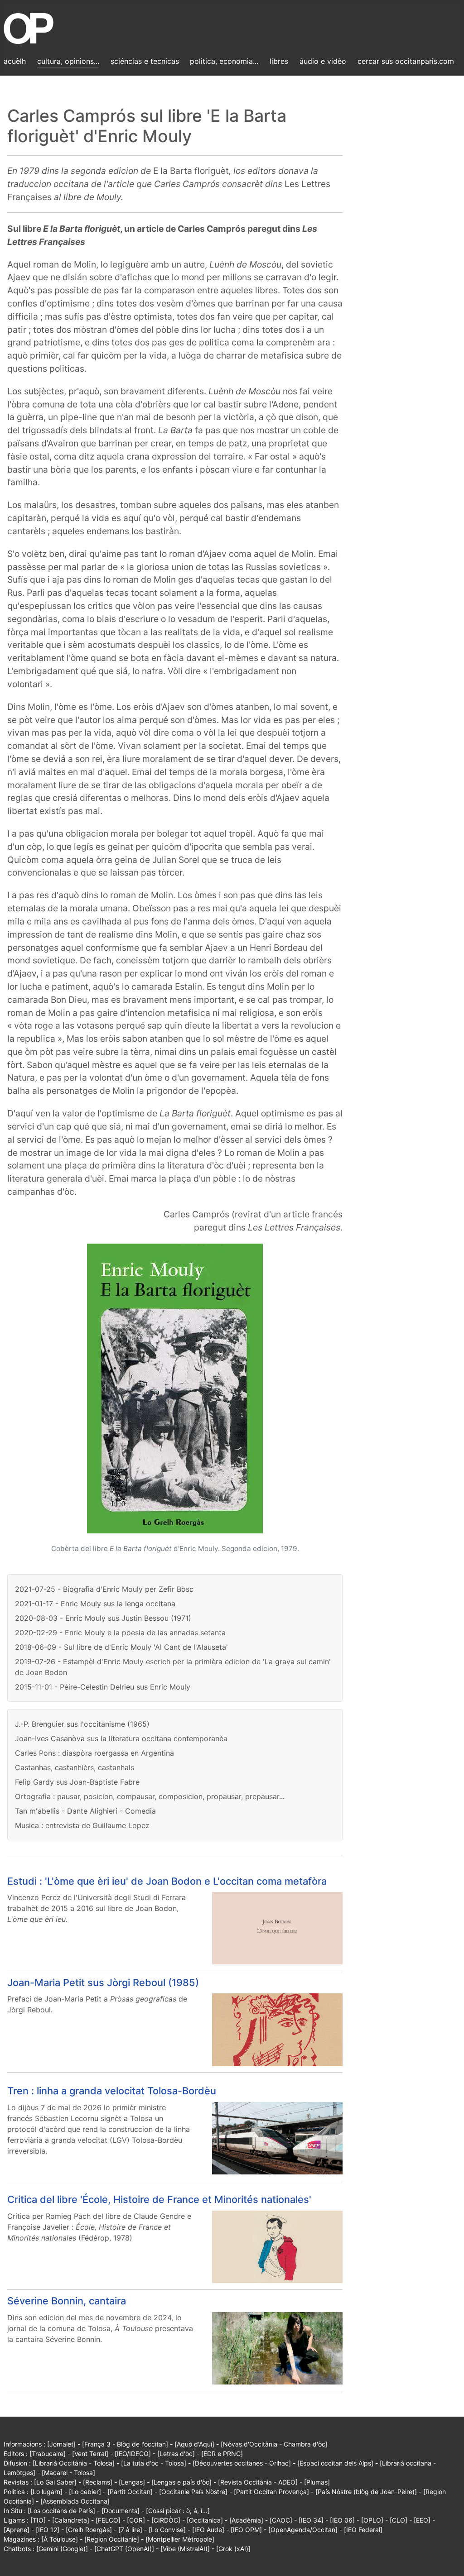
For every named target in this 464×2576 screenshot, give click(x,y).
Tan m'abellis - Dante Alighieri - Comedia (85, 1811)
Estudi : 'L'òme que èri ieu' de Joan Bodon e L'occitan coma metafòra (167, 1881)
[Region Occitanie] (112, 2539)
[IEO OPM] (246, 2530)
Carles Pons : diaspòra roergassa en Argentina (94, 1753)
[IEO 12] (48, 2530)
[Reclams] (98, 2482)
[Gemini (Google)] (62, 2549)
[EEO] (422, 2520)
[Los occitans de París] (61, 2511)
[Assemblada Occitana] (75, 2501)
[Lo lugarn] (46, 2492)
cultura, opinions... (68, 61)
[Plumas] (317, 2482)
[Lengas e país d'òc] (181, 2482)
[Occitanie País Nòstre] (193, 2492)
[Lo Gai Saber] (55, 2482)
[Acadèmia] (246, 2520)
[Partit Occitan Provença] (271, 2492)
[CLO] (399, 2520)
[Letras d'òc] (176, 2454)
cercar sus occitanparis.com (406, 61)
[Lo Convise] (167, 2530)
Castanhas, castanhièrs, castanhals (75, 1767)
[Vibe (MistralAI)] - (188, 2549)
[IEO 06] (342, 2520)
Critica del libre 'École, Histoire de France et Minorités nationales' (159, 2199)
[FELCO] (108, 2520)
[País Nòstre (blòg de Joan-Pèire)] (366, 2492)
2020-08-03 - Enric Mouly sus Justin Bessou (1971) (103, 1618)
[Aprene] (17, 2530)
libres (279, 61)
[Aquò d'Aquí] (194, 2444)
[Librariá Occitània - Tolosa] (74, 2463)
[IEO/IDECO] (133, 2454)
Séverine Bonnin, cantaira (67, 2301)
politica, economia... (224, 61)
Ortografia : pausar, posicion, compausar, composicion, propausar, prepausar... (150, 1796)
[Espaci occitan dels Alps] (335, 2463)
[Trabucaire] (48, 2454)
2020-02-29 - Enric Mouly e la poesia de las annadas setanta (120, 1633)
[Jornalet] (61, 2444)
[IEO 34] (311, 2520)
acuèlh (15, 61)
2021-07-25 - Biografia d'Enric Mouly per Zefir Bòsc (104, 1589)
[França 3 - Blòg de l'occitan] (125, 2444)
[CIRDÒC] (166, 2520)
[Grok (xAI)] (233, 2549)
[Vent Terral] (90, 2454)
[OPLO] (372, 2520)
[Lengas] (132, 2482)
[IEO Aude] (208, 2530)
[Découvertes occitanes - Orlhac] (242, 2463)
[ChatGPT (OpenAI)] (124, 2549)
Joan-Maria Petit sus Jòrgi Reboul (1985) (103, 1982)
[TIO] (38, 2520)
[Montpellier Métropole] (180, 2539)
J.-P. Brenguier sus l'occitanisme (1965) (82, 1724)
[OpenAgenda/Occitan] (303, 2530)
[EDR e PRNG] (222, 2454)
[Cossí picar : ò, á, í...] (178, 2511)
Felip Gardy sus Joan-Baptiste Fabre (77, 1782)
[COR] (136, 2520)
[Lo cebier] (85, 2492)
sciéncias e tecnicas (145, 61)
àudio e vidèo (323, 61)
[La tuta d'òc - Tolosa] (154, 2463)
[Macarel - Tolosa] (68, 2473)
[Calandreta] (71, 2520)
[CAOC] (281, 2520)
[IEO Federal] (363, 2530)
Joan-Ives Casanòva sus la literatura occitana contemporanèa (121, 1738)
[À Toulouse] (60, 2539)
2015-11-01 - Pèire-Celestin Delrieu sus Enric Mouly (103, 1687)
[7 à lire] (130, 2530)
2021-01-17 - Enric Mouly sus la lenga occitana (95, 1604)
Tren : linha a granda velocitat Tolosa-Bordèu (112, 2091)
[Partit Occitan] (130, 2492)
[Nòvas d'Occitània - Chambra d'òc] (274, 2444)
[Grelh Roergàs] (89, 2530)
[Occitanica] (205, 2520)
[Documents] (121, 2511)
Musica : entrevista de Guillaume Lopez (82, 1825)
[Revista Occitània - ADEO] (258, 2482)
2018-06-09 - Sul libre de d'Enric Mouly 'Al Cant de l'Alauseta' (121, 1647)
